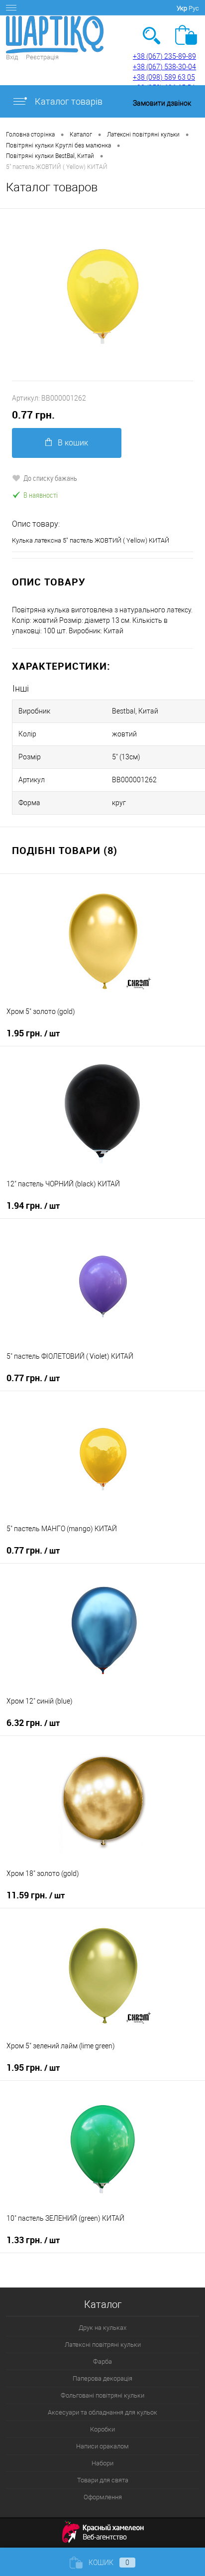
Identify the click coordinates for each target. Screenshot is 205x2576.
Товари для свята (103, 2480)
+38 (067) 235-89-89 (164, 56)
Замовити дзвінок (162, 103)
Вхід (12, 57)
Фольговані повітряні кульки (102, 2395)
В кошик (73, 443)
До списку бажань (50, 478)
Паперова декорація (102, 2378)
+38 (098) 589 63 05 (164, 77)
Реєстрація (42, 57)
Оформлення (103, 2497)
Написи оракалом (102, 2446)
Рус (194, 8)
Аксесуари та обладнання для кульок (102, 2412)
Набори (102, 2463)
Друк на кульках (102, 2328)
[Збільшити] (102, 295)
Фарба (102, 2361)
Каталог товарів (68, 101)
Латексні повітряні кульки (103, 2345)
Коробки (102, 2429)
